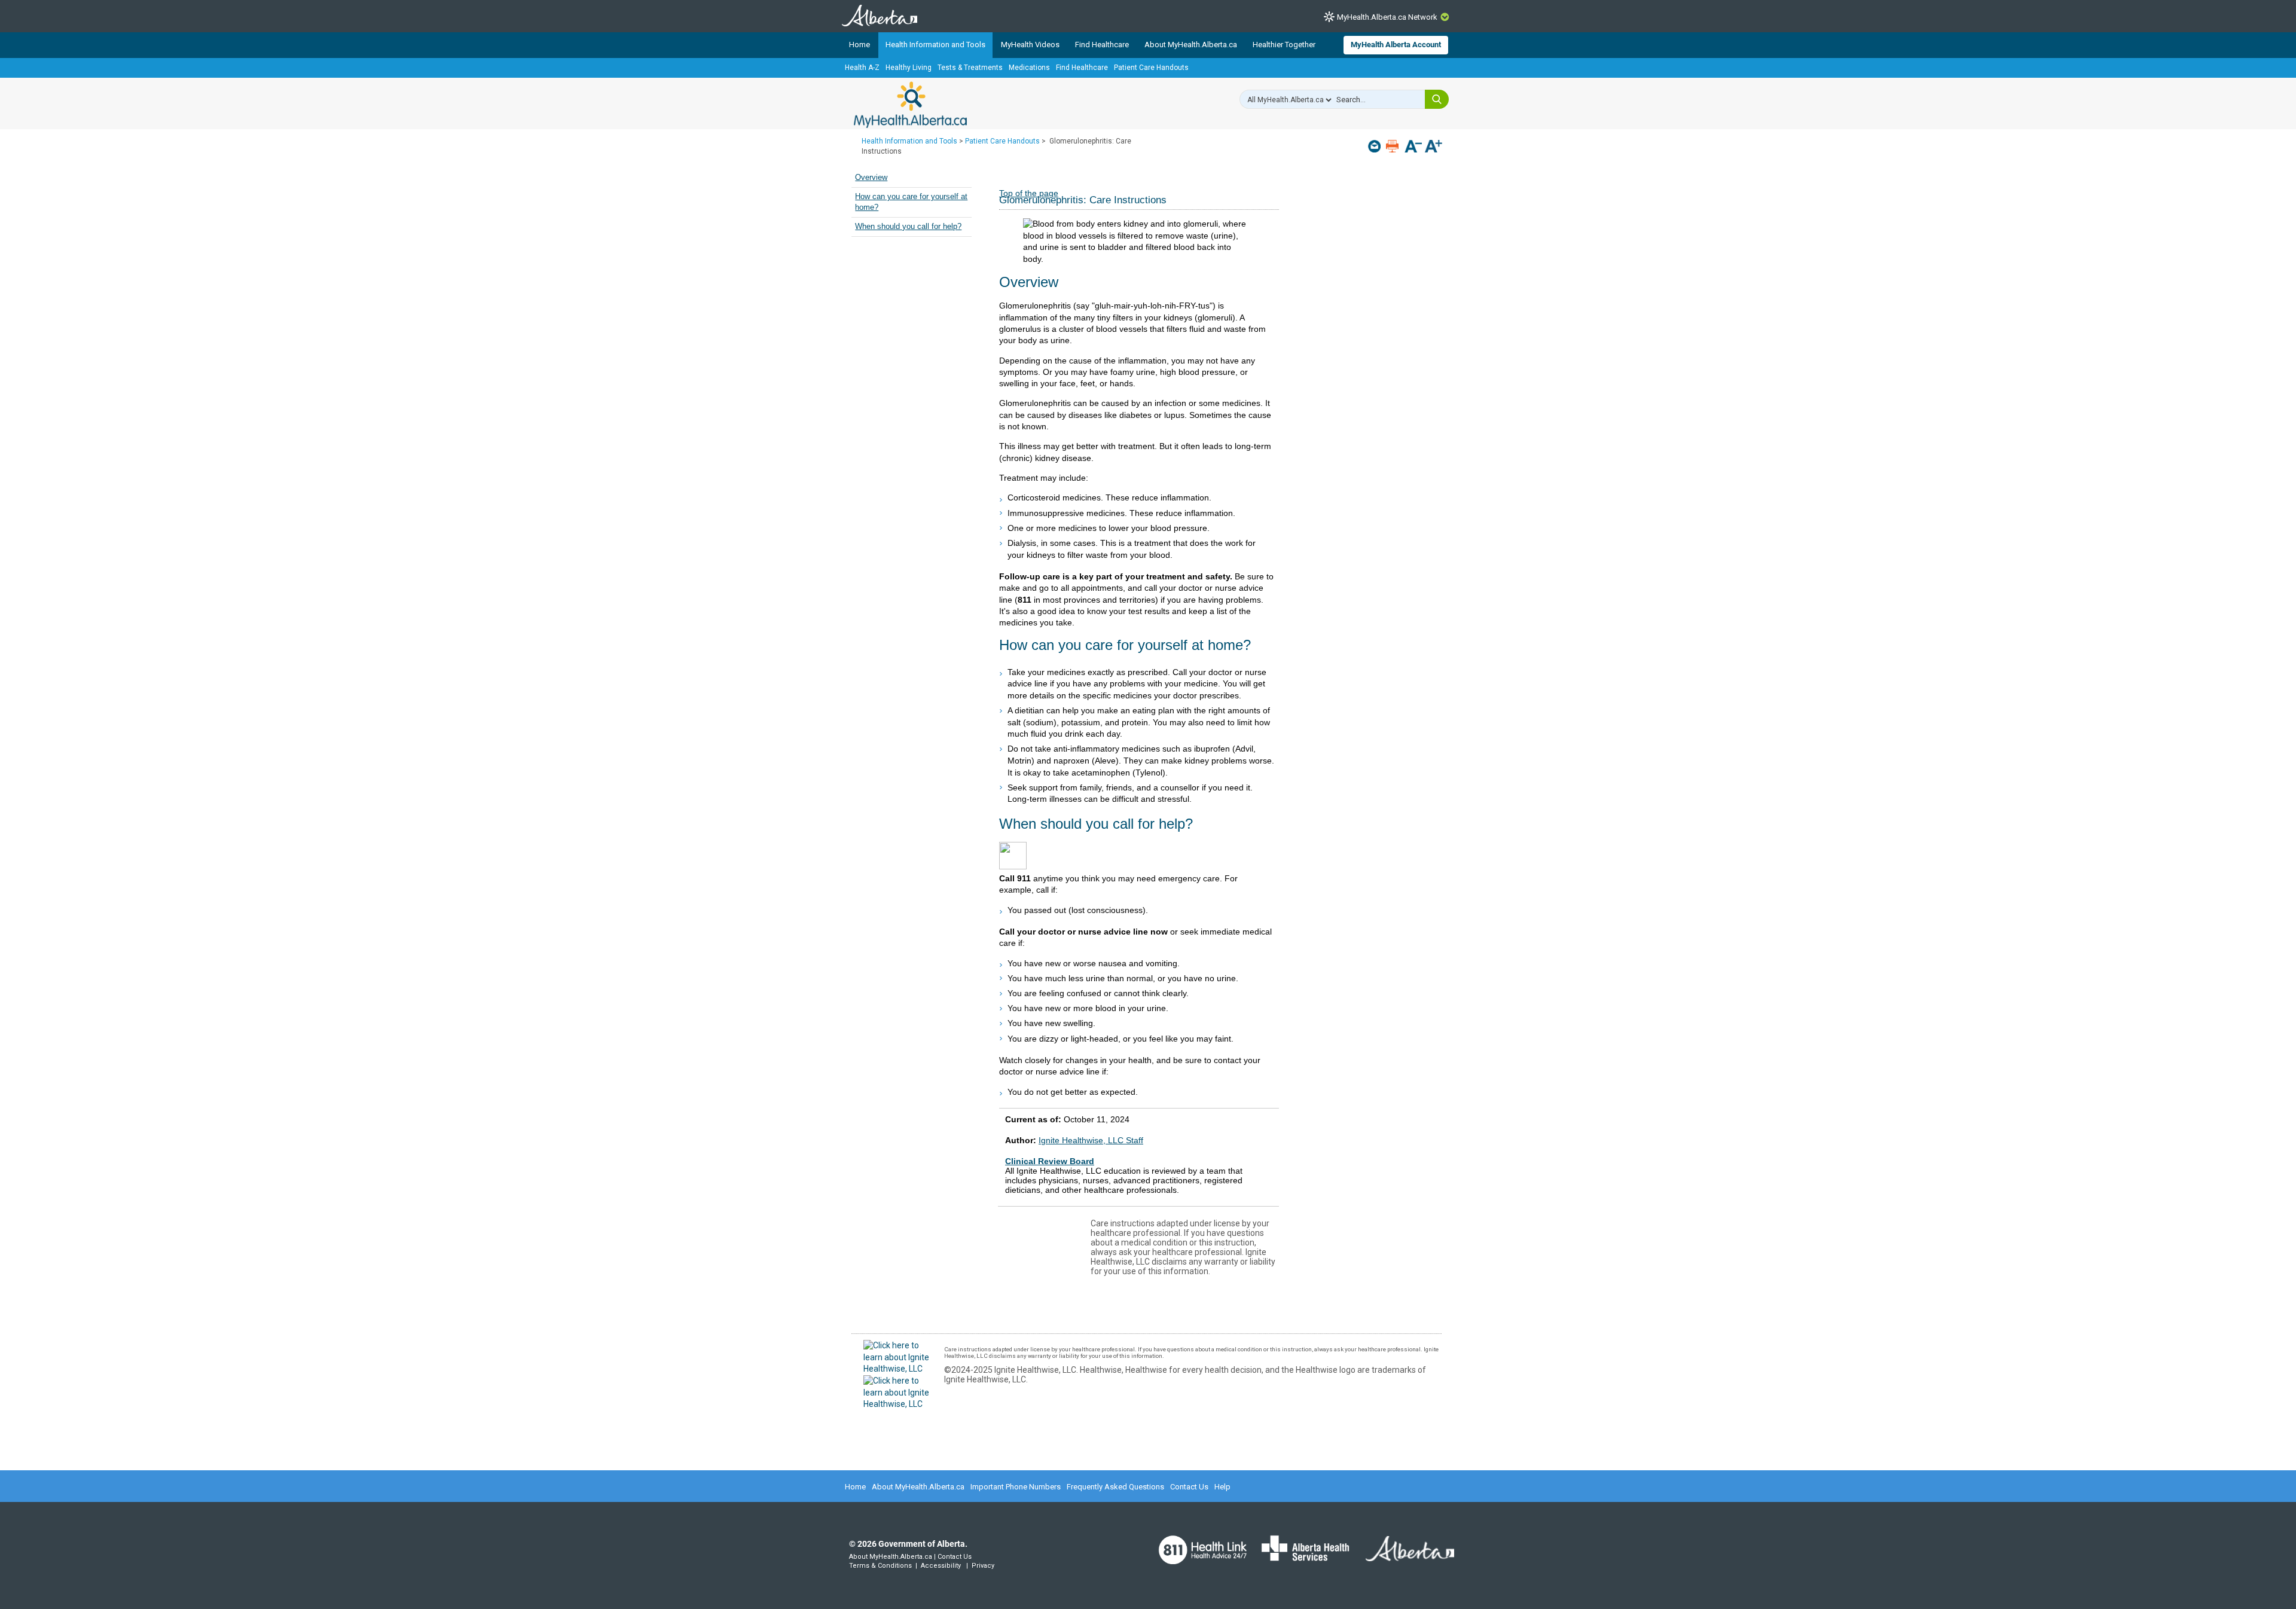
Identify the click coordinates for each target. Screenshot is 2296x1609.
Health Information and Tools (935, 45)
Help (1222, 1487)
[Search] (1437, 99)
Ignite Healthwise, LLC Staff (1091, 1140)
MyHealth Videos (1030, 45)
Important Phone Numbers (1016, 1487)
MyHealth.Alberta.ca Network (1387, 17)
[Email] (1376, 146)
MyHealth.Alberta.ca (910, 105)
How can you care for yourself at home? (911, 202)
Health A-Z (862, 68)
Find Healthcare (1102, 45)
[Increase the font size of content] (1434, 147)
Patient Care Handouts (1151, 68)
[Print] (1393, 146)
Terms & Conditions (880, 1566)
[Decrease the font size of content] (1413, 147)
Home (860, 45)
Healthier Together (1284, 45)
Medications (1029, 68)
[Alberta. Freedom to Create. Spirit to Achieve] (1403, 1556)
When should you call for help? (908, 227)
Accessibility (941, 1566)
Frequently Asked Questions (1115, 1487)
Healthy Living (909, 68)
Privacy (983, 1566)
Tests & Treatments (970, 68)
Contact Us (1189, 1487)
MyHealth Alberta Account (1396, 45)
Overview (871, 178)
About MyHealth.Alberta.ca (1191, 45)
